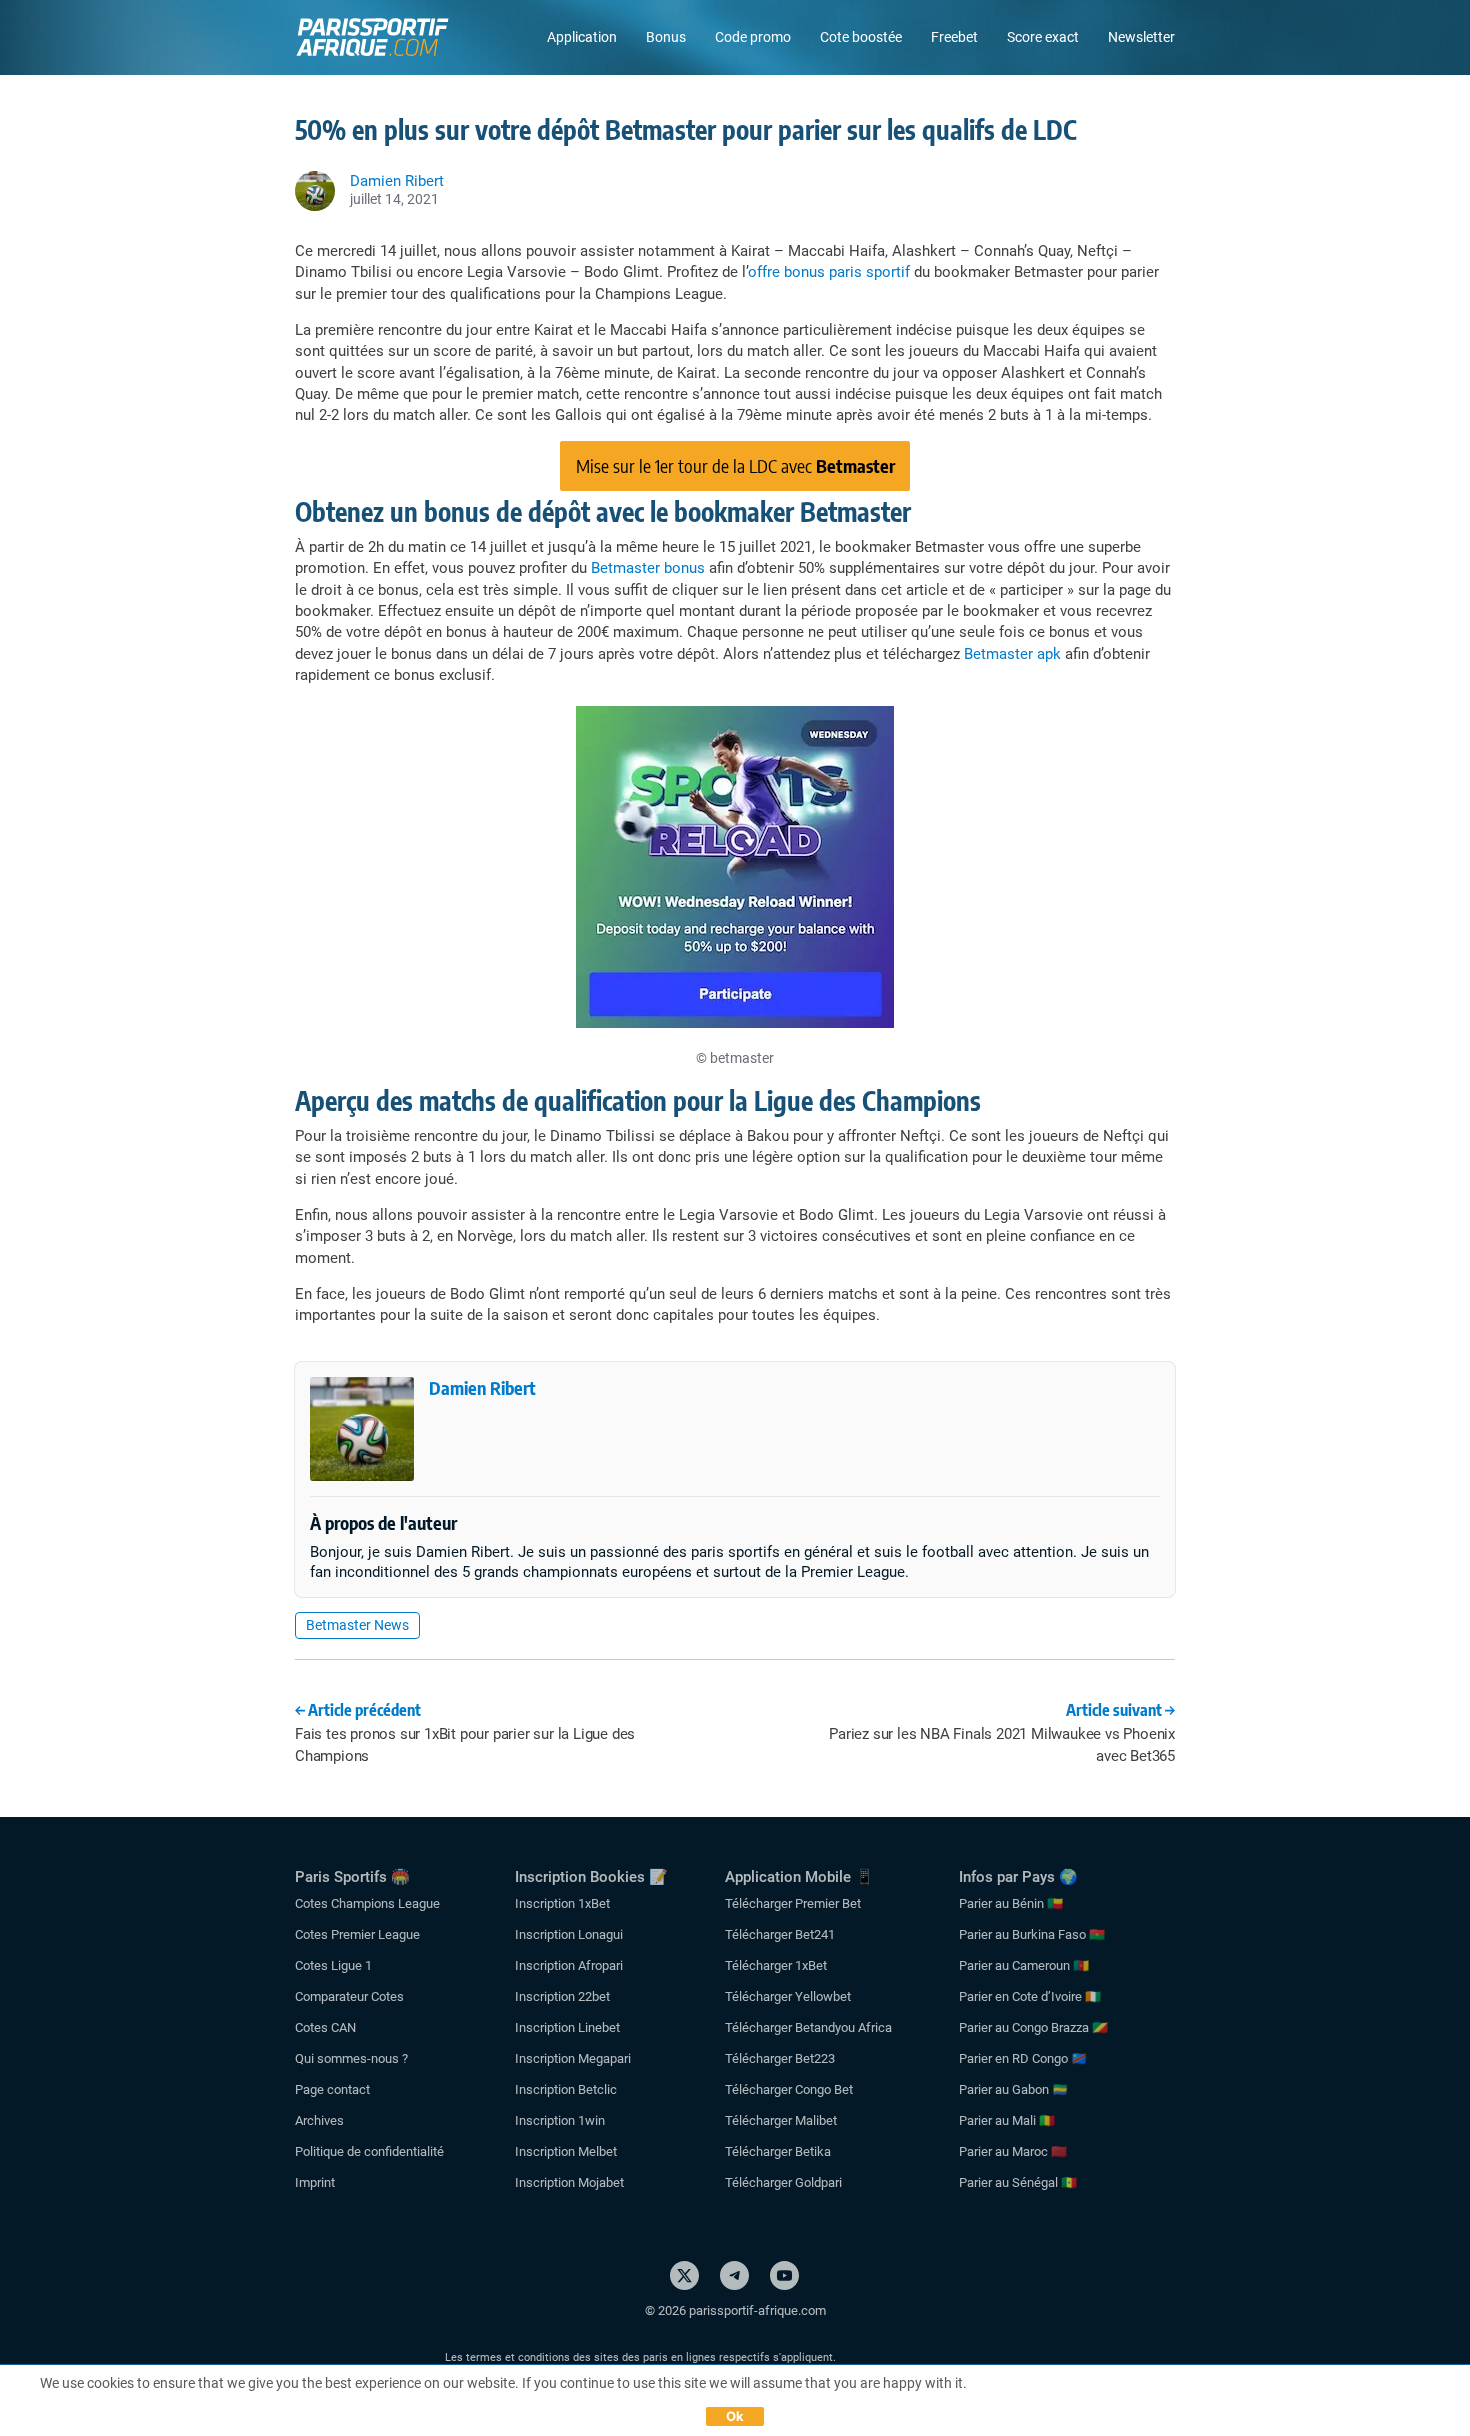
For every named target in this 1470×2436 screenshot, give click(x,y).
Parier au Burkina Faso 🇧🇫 (1032, 1934)
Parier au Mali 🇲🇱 (1007, 2120)
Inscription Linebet (567, 2027)
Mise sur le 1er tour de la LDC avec (735, 465)
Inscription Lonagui (569, 1934)
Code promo (753, 37)
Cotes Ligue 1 (333, 1965)
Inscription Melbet (566, 2151)
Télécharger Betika (778, 2151)
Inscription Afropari (569, 1965)
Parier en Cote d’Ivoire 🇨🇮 (1030, 1996)
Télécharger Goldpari (783, 2182)
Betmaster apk (1012, 654)
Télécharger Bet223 (780, 2058)
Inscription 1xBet (562, 1903)
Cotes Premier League (357, 1934)
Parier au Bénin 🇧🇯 (1011, 1903)
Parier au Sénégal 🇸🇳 (1018, 2182)
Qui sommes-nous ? (351, 2058)
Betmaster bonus (648, 568)
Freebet (954, 37)
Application (582, 37)
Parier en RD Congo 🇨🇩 (1023, 2058)
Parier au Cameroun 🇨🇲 (1024, 1965)
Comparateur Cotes (349, 1996)
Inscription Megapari (573, 2058)
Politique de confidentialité (369, 2151)
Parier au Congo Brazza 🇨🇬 (1033, 2027)
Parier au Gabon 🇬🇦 (1013, 2089)
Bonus (666, 37)
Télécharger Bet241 (780, 1934)
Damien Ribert (482, 1387)
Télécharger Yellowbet (788, 1996)
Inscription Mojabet (569, 2182)
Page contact (332, 2089)
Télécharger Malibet (781, 2120)
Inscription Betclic (566, 2089)
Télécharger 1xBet (776, 1965)
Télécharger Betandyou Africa (808, 2027)
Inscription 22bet (562, 1996)
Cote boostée (861, 37)
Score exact (1043, 37)
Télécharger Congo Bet (789, 2089)
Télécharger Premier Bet (793, 1903)
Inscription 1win (560, 2120)
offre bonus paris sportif (829, 272)
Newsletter (1141, 37)
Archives (319, 2120)
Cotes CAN (325, 2027)
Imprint (315, 2182)
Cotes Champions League (367, 1903)
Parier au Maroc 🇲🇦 (1013, 2151)
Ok (735, 2416)
